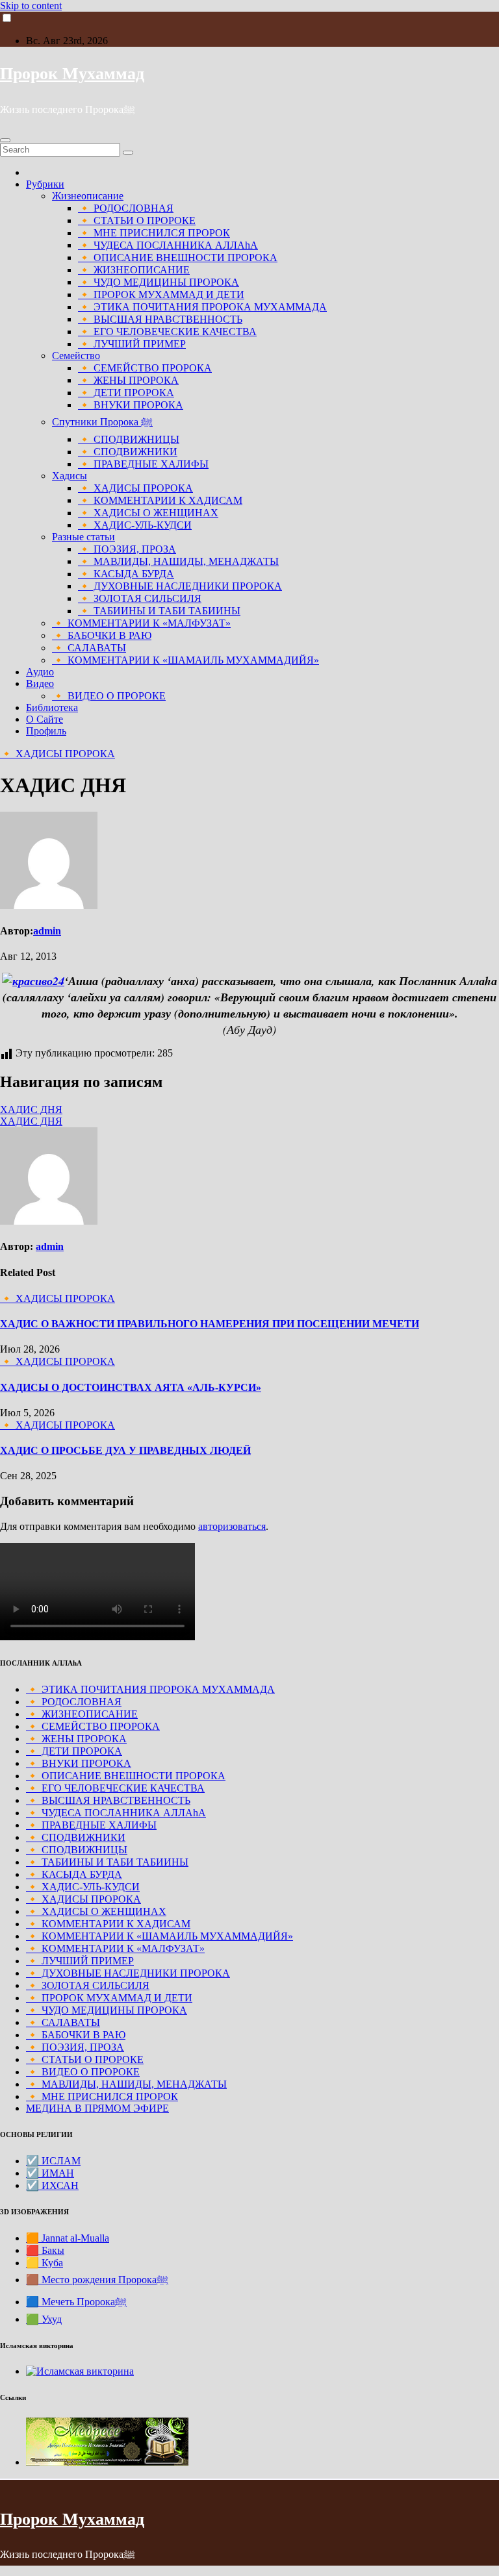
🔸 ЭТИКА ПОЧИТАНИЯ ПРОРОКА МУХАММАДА (202, 307)
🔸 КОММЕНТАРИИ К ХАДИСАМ (160, 500)
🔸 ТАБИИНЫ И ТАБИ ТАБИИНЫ (159, 611)
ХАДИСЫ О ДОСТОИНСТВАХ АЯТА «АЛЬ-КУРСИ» (131, 1387)
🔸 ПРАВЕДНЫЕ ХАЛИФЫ (143, 464)
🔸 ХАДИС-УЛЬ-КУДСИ (135, 525)
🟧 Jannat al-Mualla (68, 2238)
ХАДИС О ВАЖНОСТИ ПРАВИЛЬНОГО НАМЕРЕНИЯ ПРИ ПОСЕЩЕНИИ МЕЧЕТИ (210, 1324)
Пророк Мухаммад (72, 74)
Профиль (46, 731)
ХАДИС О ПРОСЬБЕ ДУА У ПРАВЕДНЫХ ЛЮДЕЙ (125, 1450)
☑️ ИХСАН (52, 2185)
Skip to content (31, 6)
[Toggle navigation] (5, 140)
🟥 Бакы (45, 2250)
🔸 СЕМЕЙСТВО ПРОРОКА (145, 368)
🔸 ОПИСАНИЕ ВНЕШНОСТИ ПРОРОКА (178, 257)
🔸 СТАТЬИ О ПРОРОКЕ (137, 220)
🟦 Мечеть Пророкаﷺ (76, 2302)
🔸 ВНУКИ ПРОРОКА (131, 405)
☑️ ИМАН (50, 2173)
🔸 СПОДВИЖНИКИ (128, 452)
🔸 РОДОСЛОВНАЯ (126, 208)
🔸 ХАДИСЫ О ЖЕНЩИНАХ (148, 513)
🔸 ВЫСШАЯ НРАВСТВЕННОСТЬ (160, 319)
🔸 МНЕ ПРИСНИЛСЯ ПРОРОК (154, 233)
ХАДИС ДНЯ (31, 1109)
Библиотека (52, 707)
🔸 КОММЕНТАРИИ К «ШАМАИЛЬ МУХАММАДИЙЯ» (186, 660)
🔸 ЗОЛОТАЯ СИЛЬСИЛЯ (140, 598)
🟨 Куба (45, 2263)
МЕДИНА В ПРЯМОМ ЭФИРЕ (97, 2108)
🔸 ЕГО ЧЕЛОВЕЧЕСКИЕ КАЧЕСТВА (167, 331)
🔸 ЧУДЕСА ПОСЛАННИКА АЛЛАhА (168, 245)
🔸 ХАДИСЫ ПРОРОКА (135, 488)
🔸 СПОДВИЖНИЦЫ (129, 439)
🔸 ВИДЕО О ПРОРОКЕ (109, 696)
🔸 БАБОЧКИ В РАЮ (102, 635)
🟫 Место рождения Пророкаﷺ (97, 2280)
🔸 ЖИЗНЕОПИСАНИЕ (134, 270)
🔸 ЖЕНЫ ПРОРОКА (128, 380)
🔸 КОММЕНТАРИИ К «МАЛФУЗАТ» (141, 623)
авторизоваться (232, 1526)
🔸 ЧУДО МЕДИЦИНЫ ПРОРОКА (159, 282)
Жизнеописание (88, 196)
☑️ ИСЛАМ (53, 2161)
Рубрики (45, 184)
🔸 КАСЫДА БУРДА (126, 574)
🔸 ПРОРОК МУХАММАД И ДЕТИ (161, 294)
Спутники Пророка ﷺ (102, 422)
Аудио (40, 672)
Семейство (76, 356)
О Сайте (45, 719)
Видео (40, 683)
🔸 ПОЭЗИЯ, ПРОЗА (127, 549)
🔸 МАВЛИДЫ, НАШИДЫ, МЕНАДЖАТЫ (178, 561)
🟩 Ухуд (44, 2319)
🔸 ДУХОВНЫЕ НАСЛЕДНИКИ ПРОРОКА (180, 586)
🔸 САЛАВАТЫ (89, 648)
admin (47, 931)
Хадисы (70, 476)
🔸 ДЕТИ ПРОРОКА (126, 393)
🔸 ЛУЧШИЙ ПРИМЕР (132, 344)
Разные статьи (83, 537)
